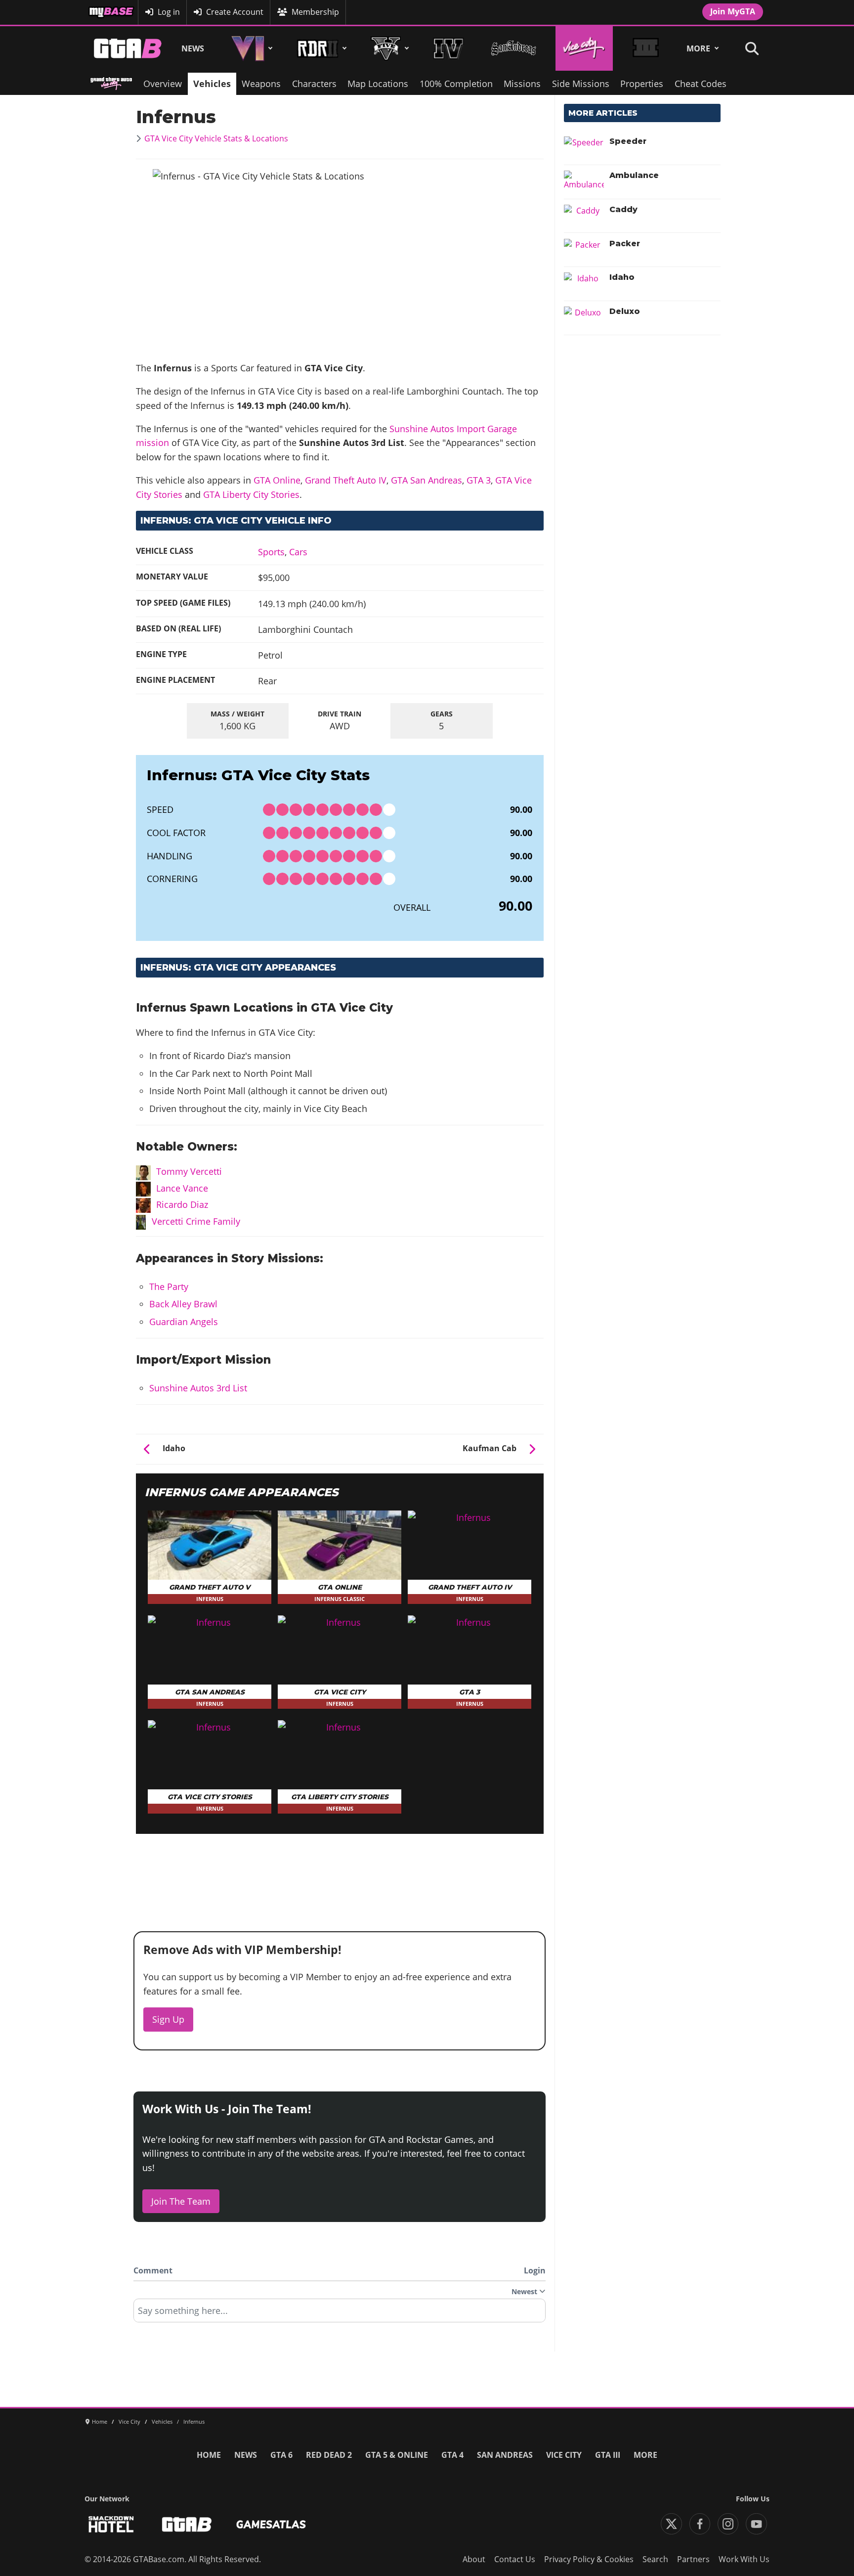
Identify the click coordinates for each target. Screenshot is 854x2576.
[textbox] (340, 2314)
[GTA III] (645, 48)
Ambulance (634, 175)
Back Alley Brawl (183, 1304)
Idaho (622, 277)
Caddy (623, 209)
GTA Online (277, 480)
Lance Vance (182, 1188)
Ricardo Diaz (182, 1204)
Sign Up (168, 2019)
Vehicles (212, 84)
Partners (693, 2559)
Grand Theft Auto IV (346, 480)
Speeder (628, 141)
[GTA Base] (128, 48)
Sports (271, 552)
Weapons (261, 84)
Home (209, 2455)
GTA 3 (479, 480)
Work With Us (744, 2559)
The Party (169, 1287)
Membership (315, 12)
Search (655, 2559)
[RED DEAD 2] (320, 48)
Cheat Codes (701, 84)
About (474, 2559)
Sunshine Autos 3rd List (198, 1388)
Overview (163, 84)
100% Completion (456, 84)
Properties (642, 84)
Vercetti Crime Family (196, 1221)
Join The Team (181, 2201)
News (193, 48)
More (698, 48)
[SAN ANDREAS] (513, 48)
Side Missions (581, 84)
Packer (625, 244)
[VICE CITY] (584, 48)
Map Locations (378, 84)
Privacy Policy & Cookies (589, 2559)
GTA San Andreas (427, 480)
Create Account (235, 12)
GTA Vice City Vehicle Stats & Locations (216, 138)
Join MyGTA (733, 11)
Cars (298, 552)
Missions (522, 84)
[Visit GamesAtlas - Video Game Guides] (271, 2524)
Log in (169, 12)
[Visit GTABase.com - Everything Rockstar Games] (187, 2524)
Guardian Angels (184, 1322)
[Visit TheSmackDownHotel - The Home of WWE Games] (111, 2524)
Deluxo (625, 311)
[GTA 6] (250, 48)
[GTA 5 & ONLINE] (388, 48)
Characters (314, 84)
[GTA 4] (448, 48)
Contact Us (515, 2559)
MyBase (102, 12)
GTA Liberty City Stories (251, 494)
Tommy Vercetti (189, 1171)
